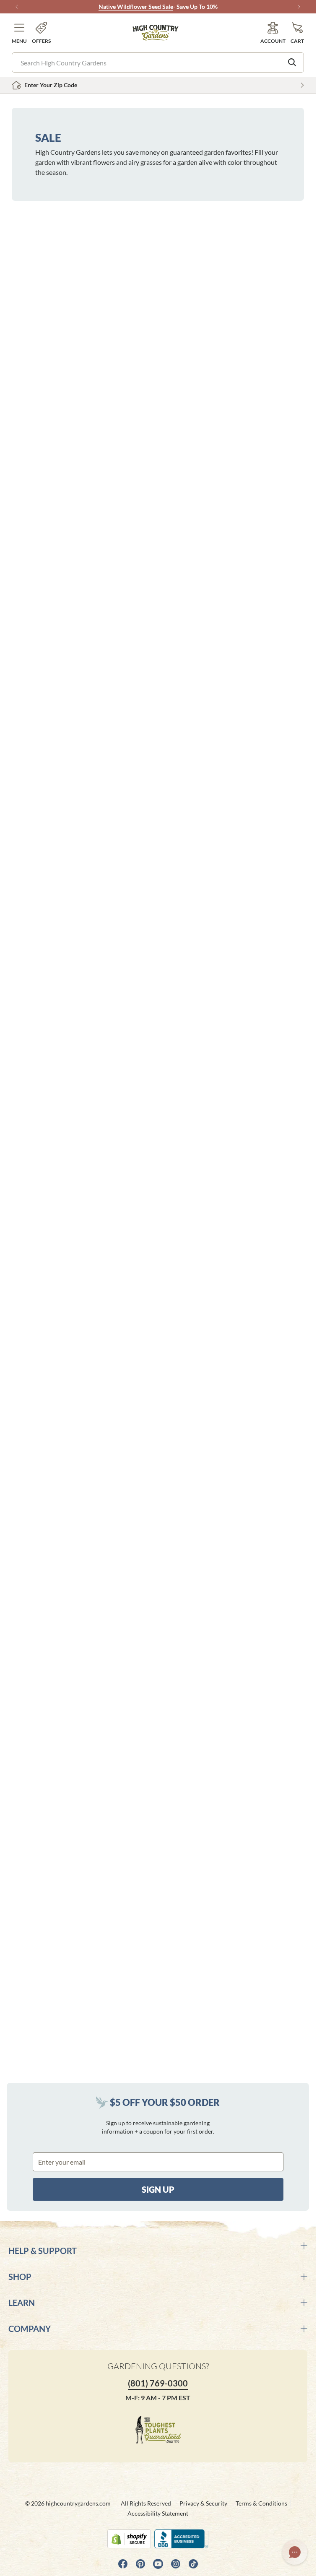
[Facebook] (123, 2564)
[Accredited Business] (181, 2539)
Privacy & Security (203, 2503)
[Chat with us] (295, 2552)
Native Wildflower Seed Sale (136, 6)
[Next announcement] (299, 7)
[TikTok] (193, 2564)
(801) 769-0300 (158, 2383)
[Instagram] (176, 2564)
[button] (19, 33)
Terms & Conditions (261, 2503)
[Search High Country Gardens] (292, 62)
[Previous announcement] (17, 7)
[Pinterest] (140, 2564)
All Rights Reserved (146, 2503)
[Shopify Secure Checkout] (129, 2539)
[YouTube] (158, 2564)
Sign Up (158, 2189)
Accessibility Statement (158, 2513)
